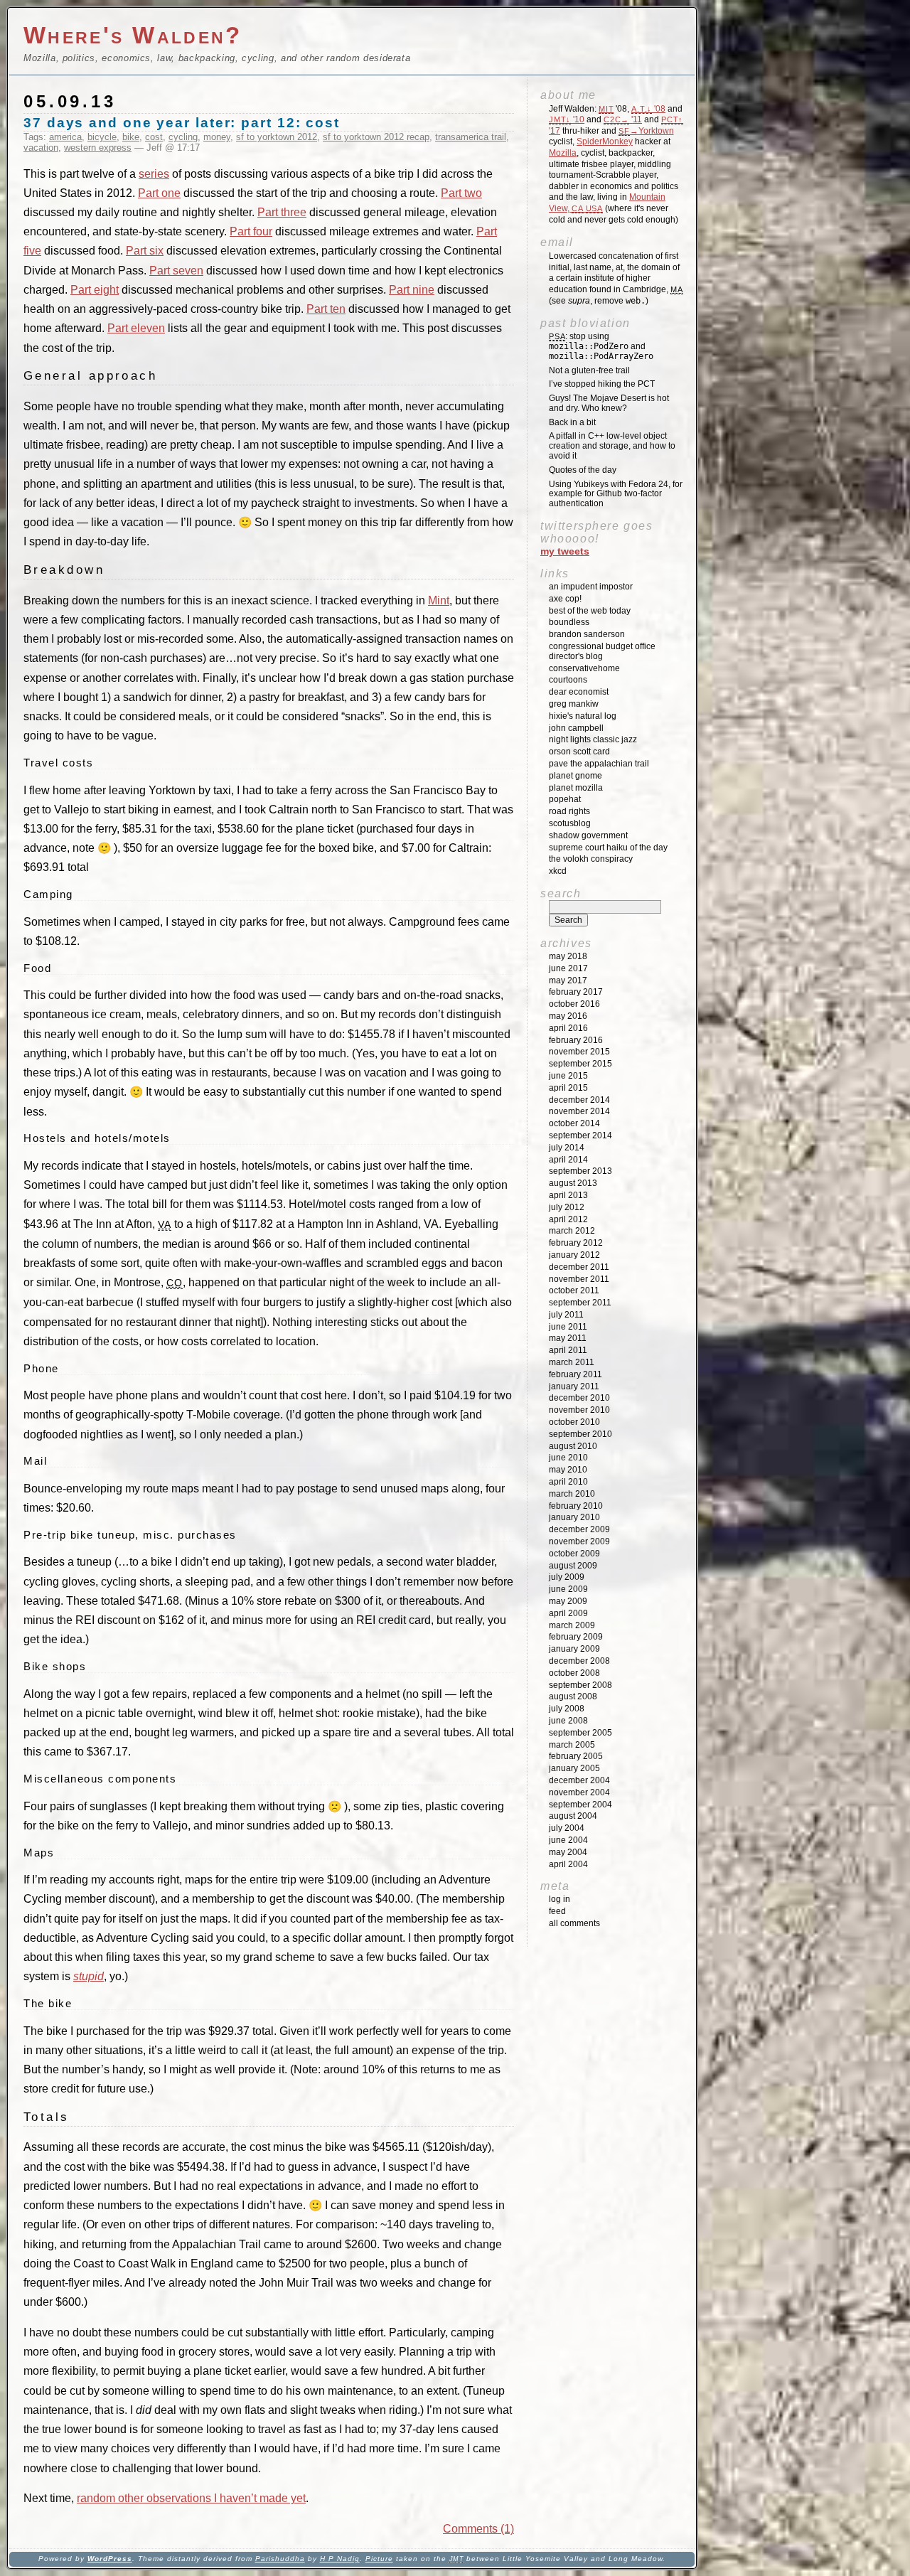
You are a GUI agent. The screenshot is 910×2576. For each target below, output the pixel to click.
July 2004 (567, 1828)
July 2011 (566, 1315)
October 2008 (574, 1673)
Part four (251, 231)
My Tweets (565, 551)
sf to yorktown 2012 (277, 137)
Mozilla (563, 153)
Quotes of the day (583, 470)
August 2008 (573, 1696)
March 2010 (572, 1494)
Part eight (95, 290)
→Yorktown (646, 131)
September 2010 (580, 1434)
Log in (560, 1899)
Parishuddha (280, 2559)
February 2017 (576, 992)
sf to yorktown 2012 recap (376, 137)
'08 (648, 109)
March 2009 (572, 1625)
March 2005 (572, 1745)
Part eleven (136, 328)
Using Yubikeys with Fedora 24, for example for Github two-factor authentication (616, 494)
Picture (379, 2559)
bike (131, 137)
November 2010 (579, 1410)
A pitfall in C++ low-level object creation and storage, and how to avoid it (612, 446)
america (65, 137)
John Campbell (576, 728)
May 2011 (568, 1338)
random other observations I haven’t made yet (191, 2498)
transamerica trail (471, 137)
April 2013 (568, 1195)
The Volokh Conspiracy (591, 859)
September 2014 (580, 1135)
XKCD (558, 871)
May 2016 (568, 1016)
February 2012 (576, 1243)
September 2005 (580, 1733)
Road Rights (569, 811)
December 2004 (579, 1780)
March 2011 (572, 1362)
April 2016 (568, 1028)
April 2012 (568, 1219)
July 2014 (567, 1148)
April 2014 (568, 1160)
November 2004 (579, 1792)
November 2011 (579, 1279)
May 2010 (568, 1470)
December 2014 (579, 1100)
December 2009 (579, 1529)
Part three (282, 212)
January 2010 (574, 1517)
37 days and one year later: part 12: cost (182, 123)
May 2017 (568, 980)
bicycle (102, 137)
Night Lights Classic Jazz (593, 739)
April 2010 (568, 1482)
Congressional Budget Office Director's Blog (602, 651)
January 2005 (574, 1768)
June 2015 (568, 1076)
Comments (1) (478, 2529)
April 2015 (568, 1088)
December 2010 (579, 1398)
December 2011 (579, 1267)
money (217, 137)
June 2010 (568, 1458)
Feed (557, 1911)
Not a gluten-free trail (589, 370)
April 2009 (568, 1613)
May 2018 (568, 956)
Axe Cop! (565, 599)
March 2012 (572, 1231)
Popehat (565, 799)
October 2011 (574, 1290)
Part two (461, 193)
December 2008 (579, 1661)
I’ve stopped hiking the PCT (602, 384)
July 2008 (567, 1709)
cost (154, 137)
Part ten (326, 309)
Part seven (176, 271)
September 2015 (580, 1064)
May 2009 (568, 1601)
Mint (439, 600)
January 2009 (574, 1649)
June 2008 (568, 1721)
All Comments (574, 1923)
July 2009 (567, 1577)
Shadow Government (588, 835)
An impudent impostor (591, 587)
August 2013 (573, 1183)
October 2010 (574, 1422)
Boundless (569, 622)
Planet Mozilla (576, 788)
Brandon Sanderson (587, 634)
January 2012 (574, 1255)
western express (98, 148)
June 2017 (568, 968)
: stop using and (601, 346)
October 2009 (574, 1554)
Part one (159, 193)
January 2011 (574, 1386)
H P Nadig (340, 2559)
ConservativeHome (584, 668)
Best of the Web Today (590, 611)
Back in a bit (572, 422)
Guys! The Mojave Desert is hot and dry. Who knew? (609, 403)
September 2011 (580, 1303)
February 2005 (576, 1756)
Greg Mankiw (574, 704)
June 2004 (568, 1840)
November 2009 (579, 1541)
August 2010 (573, 1446)
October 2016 (574, 1004)
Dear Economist (579, 692)
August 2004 (573, 1816)
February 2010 (576, 1506)
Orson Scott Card (579, 752)
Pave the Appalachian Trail (599, 764)
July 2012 (567, 1207)
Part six (145, 251)
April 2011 (568, 1350)
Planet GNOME (576, 776)
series (154, 174)
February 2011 (576, 1374)
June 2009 (568, 1589)
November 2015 (579, 1052)
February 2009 (576, 1637)
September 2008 (580, 1685)
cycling (183, 137)
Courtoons (568, 680)
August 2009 (573, 1566)
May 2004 (568, 1852)
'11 (623, 119)
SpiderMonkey (605, 141)
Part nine (412, 290)
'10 (567, 119)
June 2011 (568, 1327)
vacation (41, 148)
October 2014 (574, 1123)
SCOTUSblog (570, 823)
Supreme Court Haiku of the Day (608, 848)
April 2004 (568, 1864)
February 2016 (576, 1040)
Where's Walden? (133, 35)
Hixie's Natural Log (583, 716)
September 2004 (580, 1805)
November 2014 (579, 1111)
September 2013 (580, 1171)
